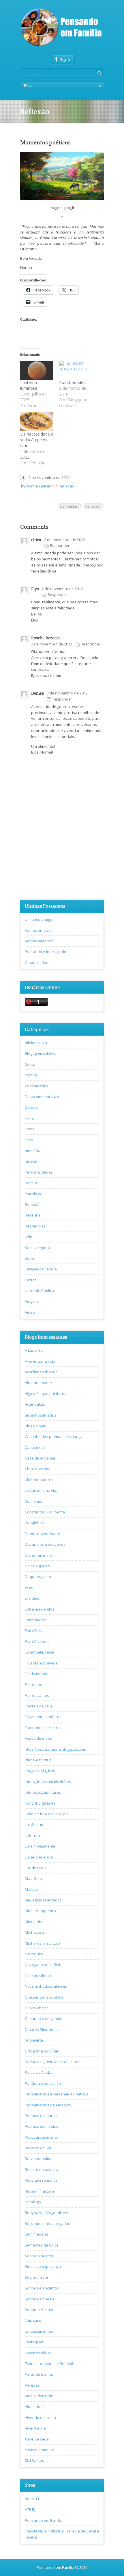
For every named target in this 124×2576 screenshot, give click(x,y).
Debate (31, 1107)
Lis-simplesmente (40, 1846)
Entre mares (35, 1620)
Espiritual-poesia (40, 1652)
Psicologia (34, 1194)
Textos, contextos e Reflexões (51, 2364)
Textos (31, 1280)
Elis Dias (32, 1598)
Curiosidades (36, 1086)
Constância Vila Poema (45, 1512)
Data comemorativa (42, 1097)
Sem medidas (37, 2234)
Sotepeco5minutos (41, 2310)
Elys (35, 589)
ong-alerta (34, 2040)
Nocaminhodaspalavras (46, 1986)
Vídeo (30, 1312)
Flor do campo (37, 1695)
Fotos (30, 1129)
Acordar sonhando (41, 1372)
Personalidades (39, 1172)
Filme (29, 1118)
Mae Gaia (33, 1878)
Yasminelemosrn (40, 2450)
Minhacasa (34, 1932)
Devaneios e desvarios (45, 1544)
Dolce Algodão (37, 1566)
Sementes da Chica (42, 2245)
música (31, 1161)
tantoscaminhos (39, 2331)
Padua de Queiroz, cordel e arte (53, 2062)
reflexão (93, 506)
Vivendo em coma (40, 2417)
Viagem (31, 1301)
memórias (34, 1150)
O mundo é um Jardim (44, 2018)
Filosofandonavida (41, 1663)
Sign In (66, 59)
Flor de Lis (33, 1684)
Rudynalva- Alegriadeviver (48, 2212)
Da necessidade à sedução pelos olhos (37, 440)
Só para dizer (37, 2277)
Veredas (32, 2385)
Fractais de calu (38, 1706)
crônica (31, 1075)
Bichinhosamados (41, 1415)
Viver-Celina (35, 2428)
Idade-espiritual (39, 1760)
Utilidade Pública (39, 1291)
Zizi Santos (34, 2460)
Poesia (31, 1183)
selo (29, 1237)
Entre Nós (33, 1630)
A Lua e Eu (34, 1350)
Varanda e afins (39, 2374)
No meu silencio (39, 1976)
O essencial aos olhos (44, 1997)
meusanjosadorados (43, 1900)
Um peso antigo (38, 919)
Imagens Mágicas (40, 1771)
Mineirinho (34, 1922)
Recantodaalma (39, 2159)
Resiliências (35, 1226)
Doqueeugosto (38, 1577)
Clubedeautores (39, 1480)
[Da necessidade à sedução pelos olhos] (37, 422)
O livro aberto (37, 2008)
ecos (29, 1588)
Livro (29, 1140)
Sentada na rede (40, 2256)
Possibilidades (72, 382)
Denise (37, 693)
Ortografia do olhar (42, 2051)
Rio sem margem (39, 2191)
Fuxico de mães (38, 1738)
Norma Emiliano (40, 486)
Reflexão (66, 486)
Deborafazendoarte (43, 1534)
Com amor (34, 1501)
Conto (30, 1064)
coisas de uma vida (42, 1490)
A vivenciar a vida (40, 1361)
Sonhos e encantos (42, 2288)
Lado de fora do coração (46, 1814)
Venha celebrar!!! (40, 941)
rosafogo (33, 2202)
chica (36, 540)
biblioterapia (36, 1043)
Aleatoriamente (38, 1383)
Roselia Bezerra (46, 638)
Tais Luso (33, 2320)
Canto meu (34, 1447)
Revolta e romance (41, 2180)
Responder (60, 545)
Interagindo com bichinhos (48, 1782)
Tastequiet (34, 2342)
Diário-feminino (38, 1555)
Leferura (32, 1835)
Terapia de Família (41, 1269)
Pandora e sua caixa (43, 2083)
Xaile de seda (37, 2439)
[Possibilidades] (76, 370)
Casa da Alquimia (40, 1458)
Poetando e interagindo (46, 952)
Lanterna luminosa (29, 385)
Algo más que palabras (45, 1394)
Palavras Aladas (39, 2072)
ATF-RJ (30, 2509)
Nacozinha (34, 1954)
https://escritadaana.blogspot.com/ (56, 1749)
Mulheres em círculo (42, 1943)
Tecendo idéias (38, 2353)
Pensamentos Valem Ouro (48, 2105)
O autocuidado (38, 963)
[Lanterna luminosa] (37, 370)
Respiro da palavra (42, 2170)
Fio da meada (37, 1674)
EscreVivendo (37, 1641)
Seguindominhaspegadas (47, 2223)
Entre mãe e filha (40, 1609)
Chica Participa (38, 1469)
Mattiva (31, 1889)
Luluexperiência (39, 1857)
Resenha (33, 1215)
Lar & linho (34, 1824)
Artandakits (35, 1404)
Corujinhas (34, 1523)
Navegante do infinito (44, 1965)
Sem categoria (37, 1248)
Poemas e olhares (41, 2116)
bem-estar (69, 506)
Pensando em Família (44, 2520)
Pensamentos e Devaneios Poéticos (57, 2094)
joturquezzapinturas (43, 1792)
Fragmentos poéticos (43, 1717)
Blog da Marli (36, 1426)
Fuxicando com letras (43, 1728)
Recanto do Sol (38, 2148)
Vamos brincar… (39, 930)
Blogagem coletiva (41, 1053)
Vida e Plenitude (39, 2396)
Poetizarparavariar (42, 2137)
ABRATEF (32, 2499)
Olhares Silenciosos (42, 2029)
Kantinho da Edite (40, 1803)
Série (29, 1258)
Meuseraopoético (40, 1911)
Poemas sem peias (42, 2126)
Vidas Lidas (35, 2406)
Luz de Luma (36, 1868)
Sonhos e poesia (40, 2299)
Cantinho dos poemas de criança (54, 1436)
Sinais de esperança (43, 2266)
